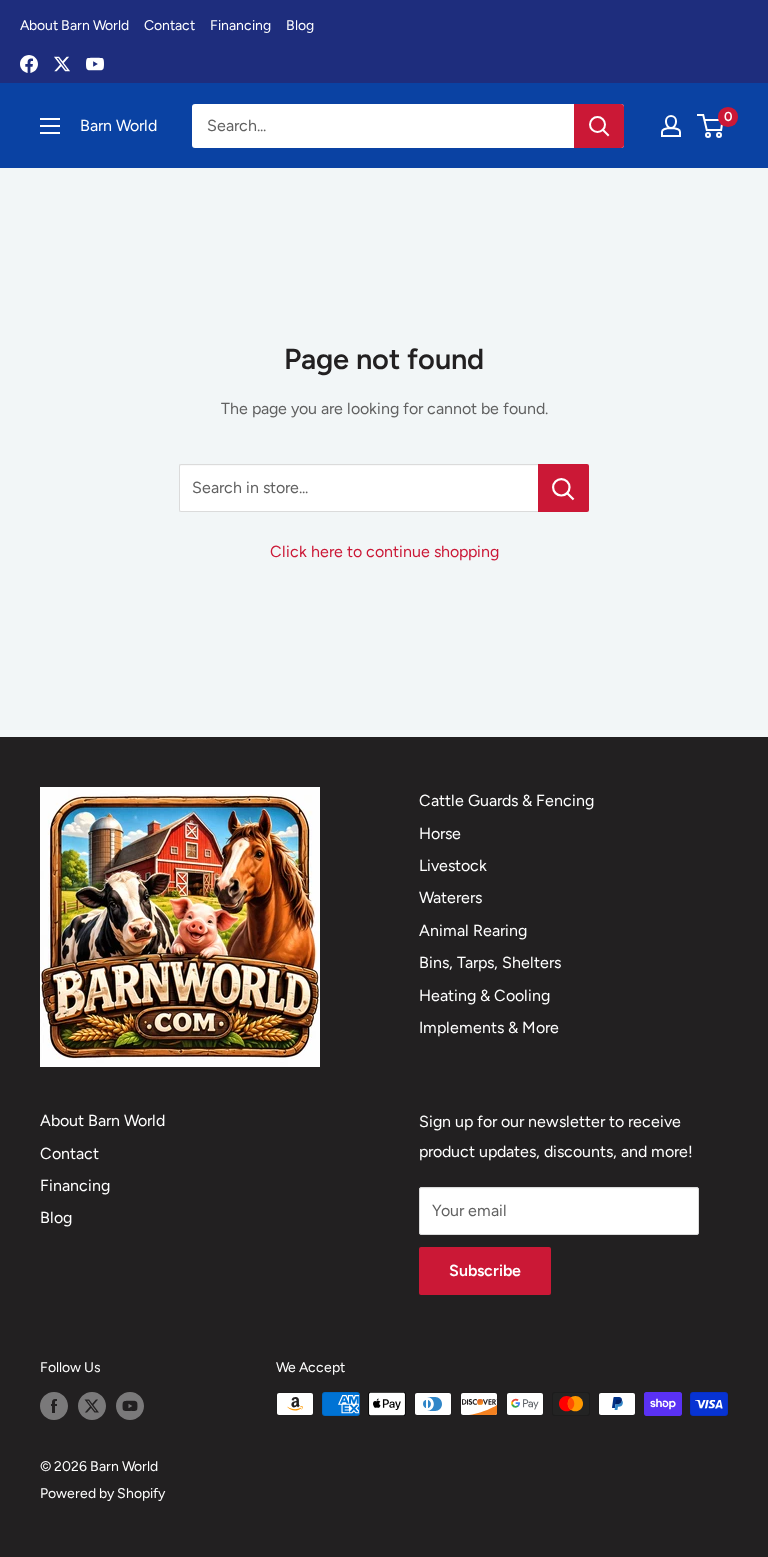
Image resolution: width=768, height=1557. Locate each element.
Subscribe (485, 1270)
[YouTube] (95, 64)
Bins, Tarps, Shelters (490, 962)
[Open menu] (50, 126)
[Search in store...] (563, 488)
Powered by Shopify (102, 1493)
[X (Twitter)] (62, 64)
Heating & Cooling (484, 995)
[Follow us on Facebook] (54, 1406)
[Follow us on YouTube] (130, 1406)
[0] (711, 126)
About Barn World (74, 25)
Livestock (453, 865)
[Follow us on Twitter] (92, 1406)
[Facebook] (29, 64)
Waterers (450, 897)
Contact (169, 25)
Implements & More (489, 1027)
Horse (440, 833)
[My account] (671, 126)
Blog (300, 25)
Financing (240, 25)
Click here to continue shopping (384, 551)
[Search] (599, 126)
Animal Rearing (473, 930)
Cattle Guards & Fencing (506, 800)
